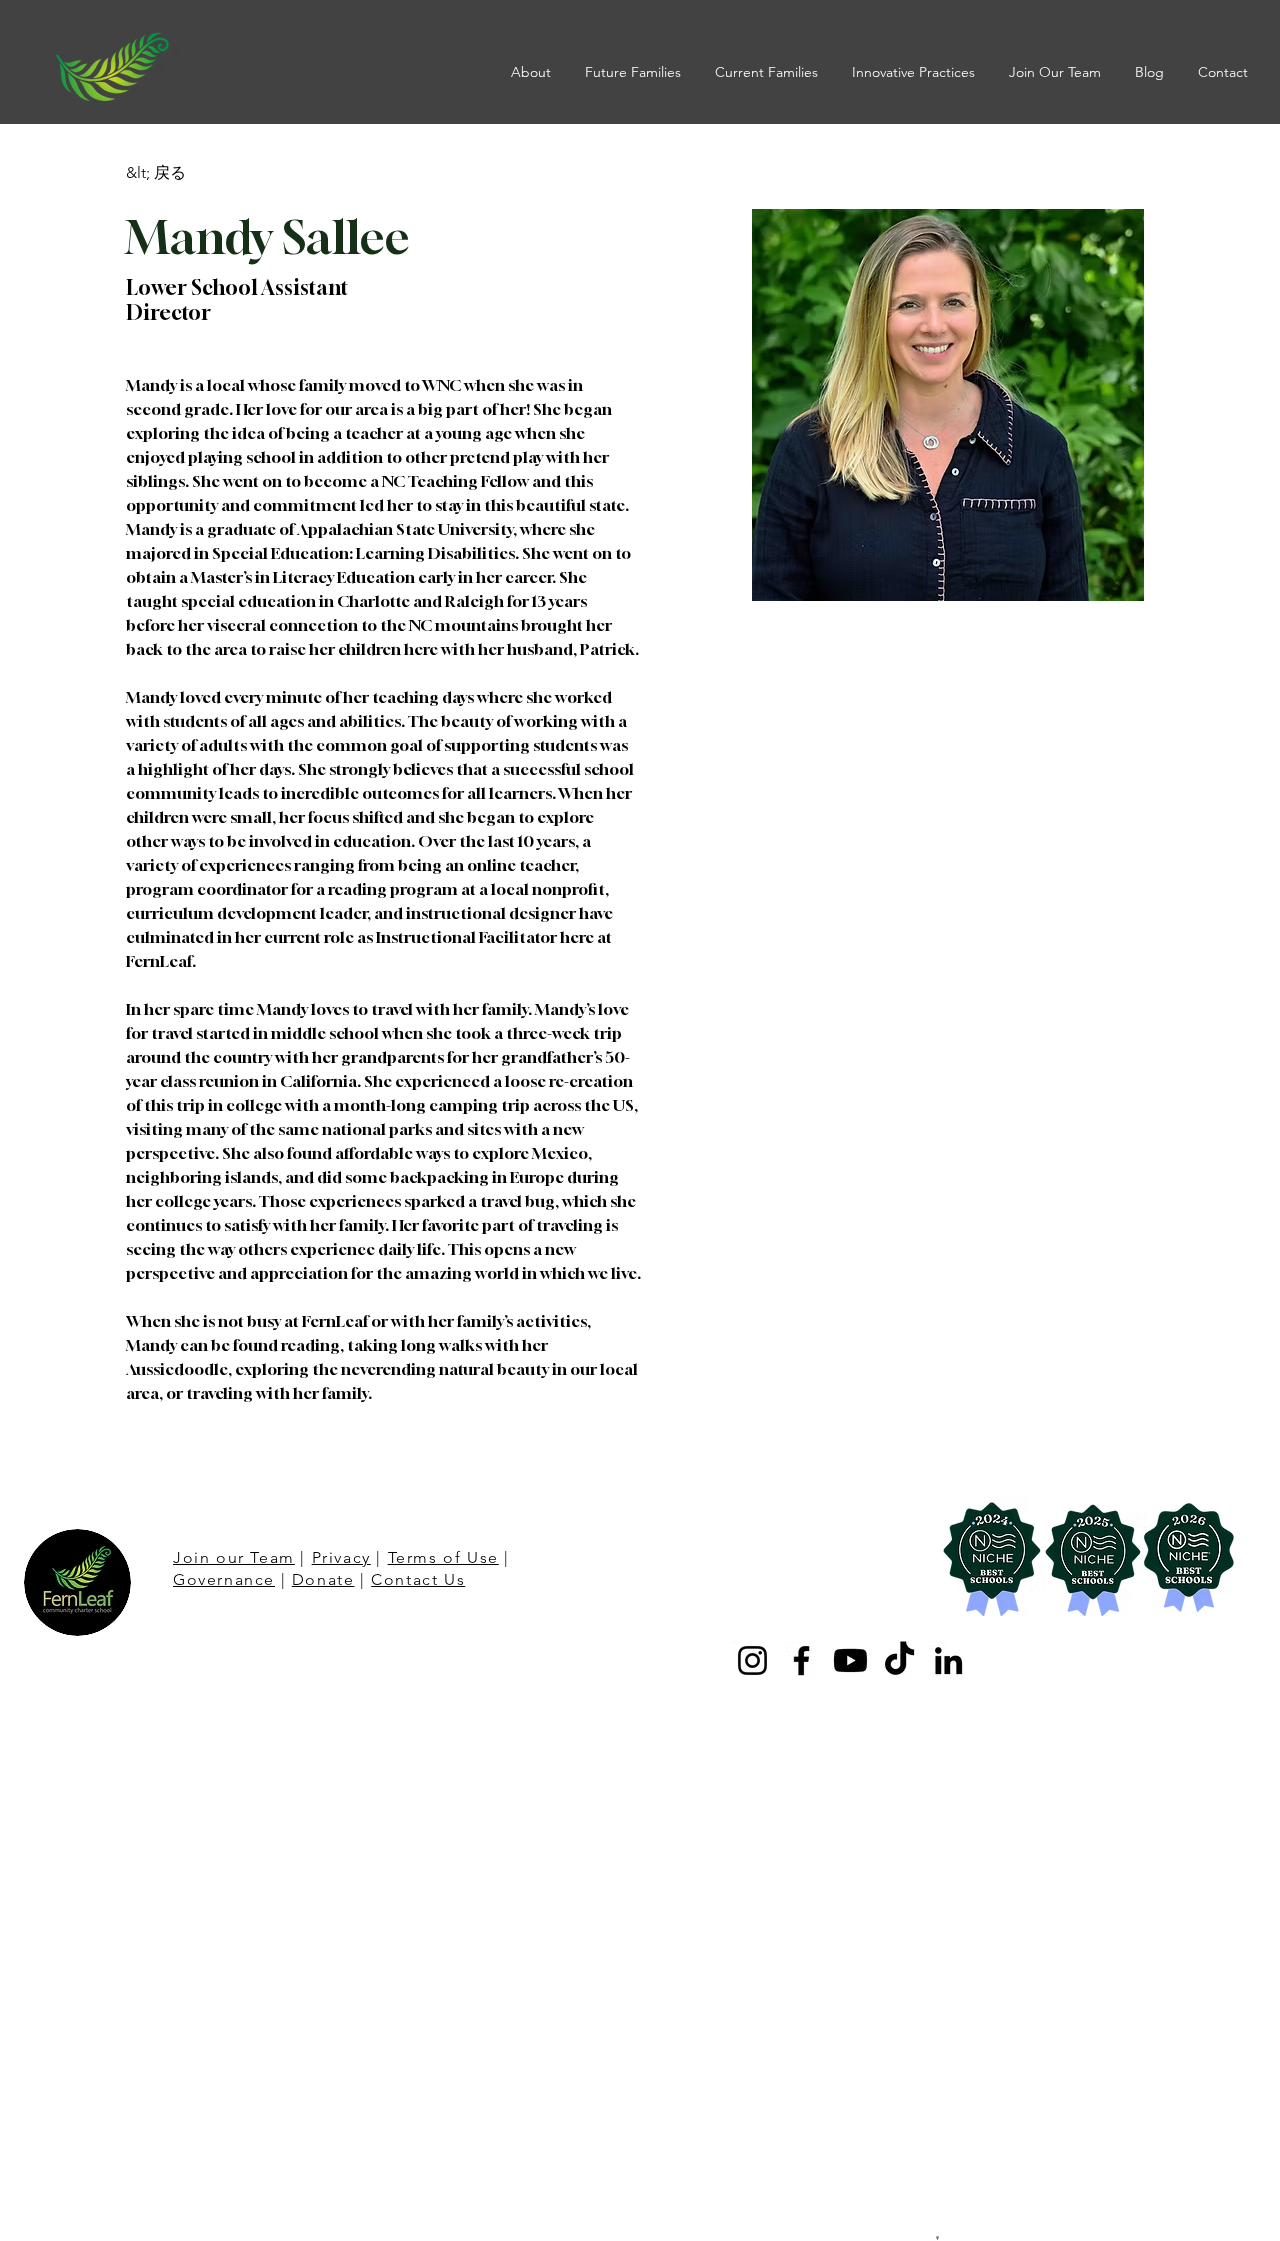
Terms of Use (443, 1557)
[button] (533, 72)
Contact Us (418, 1579)
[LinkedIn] (948, 1660)
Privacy (341, 1557)
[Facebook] (801, 1660)
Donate (323, 1579)
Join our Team (234, 1557)
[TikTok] (899, 1660)
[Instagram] (752, 1660)
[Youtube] (850, 1660)
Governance (224, 1579)
